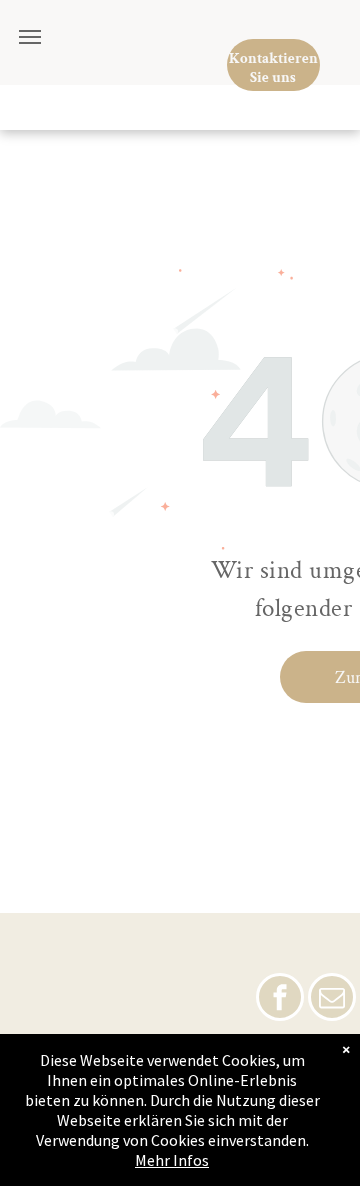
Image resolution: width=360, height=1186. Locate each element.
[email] (332, 999)
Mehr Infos (172, 1160)
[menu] (30, 37)
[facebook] (280, 999)
